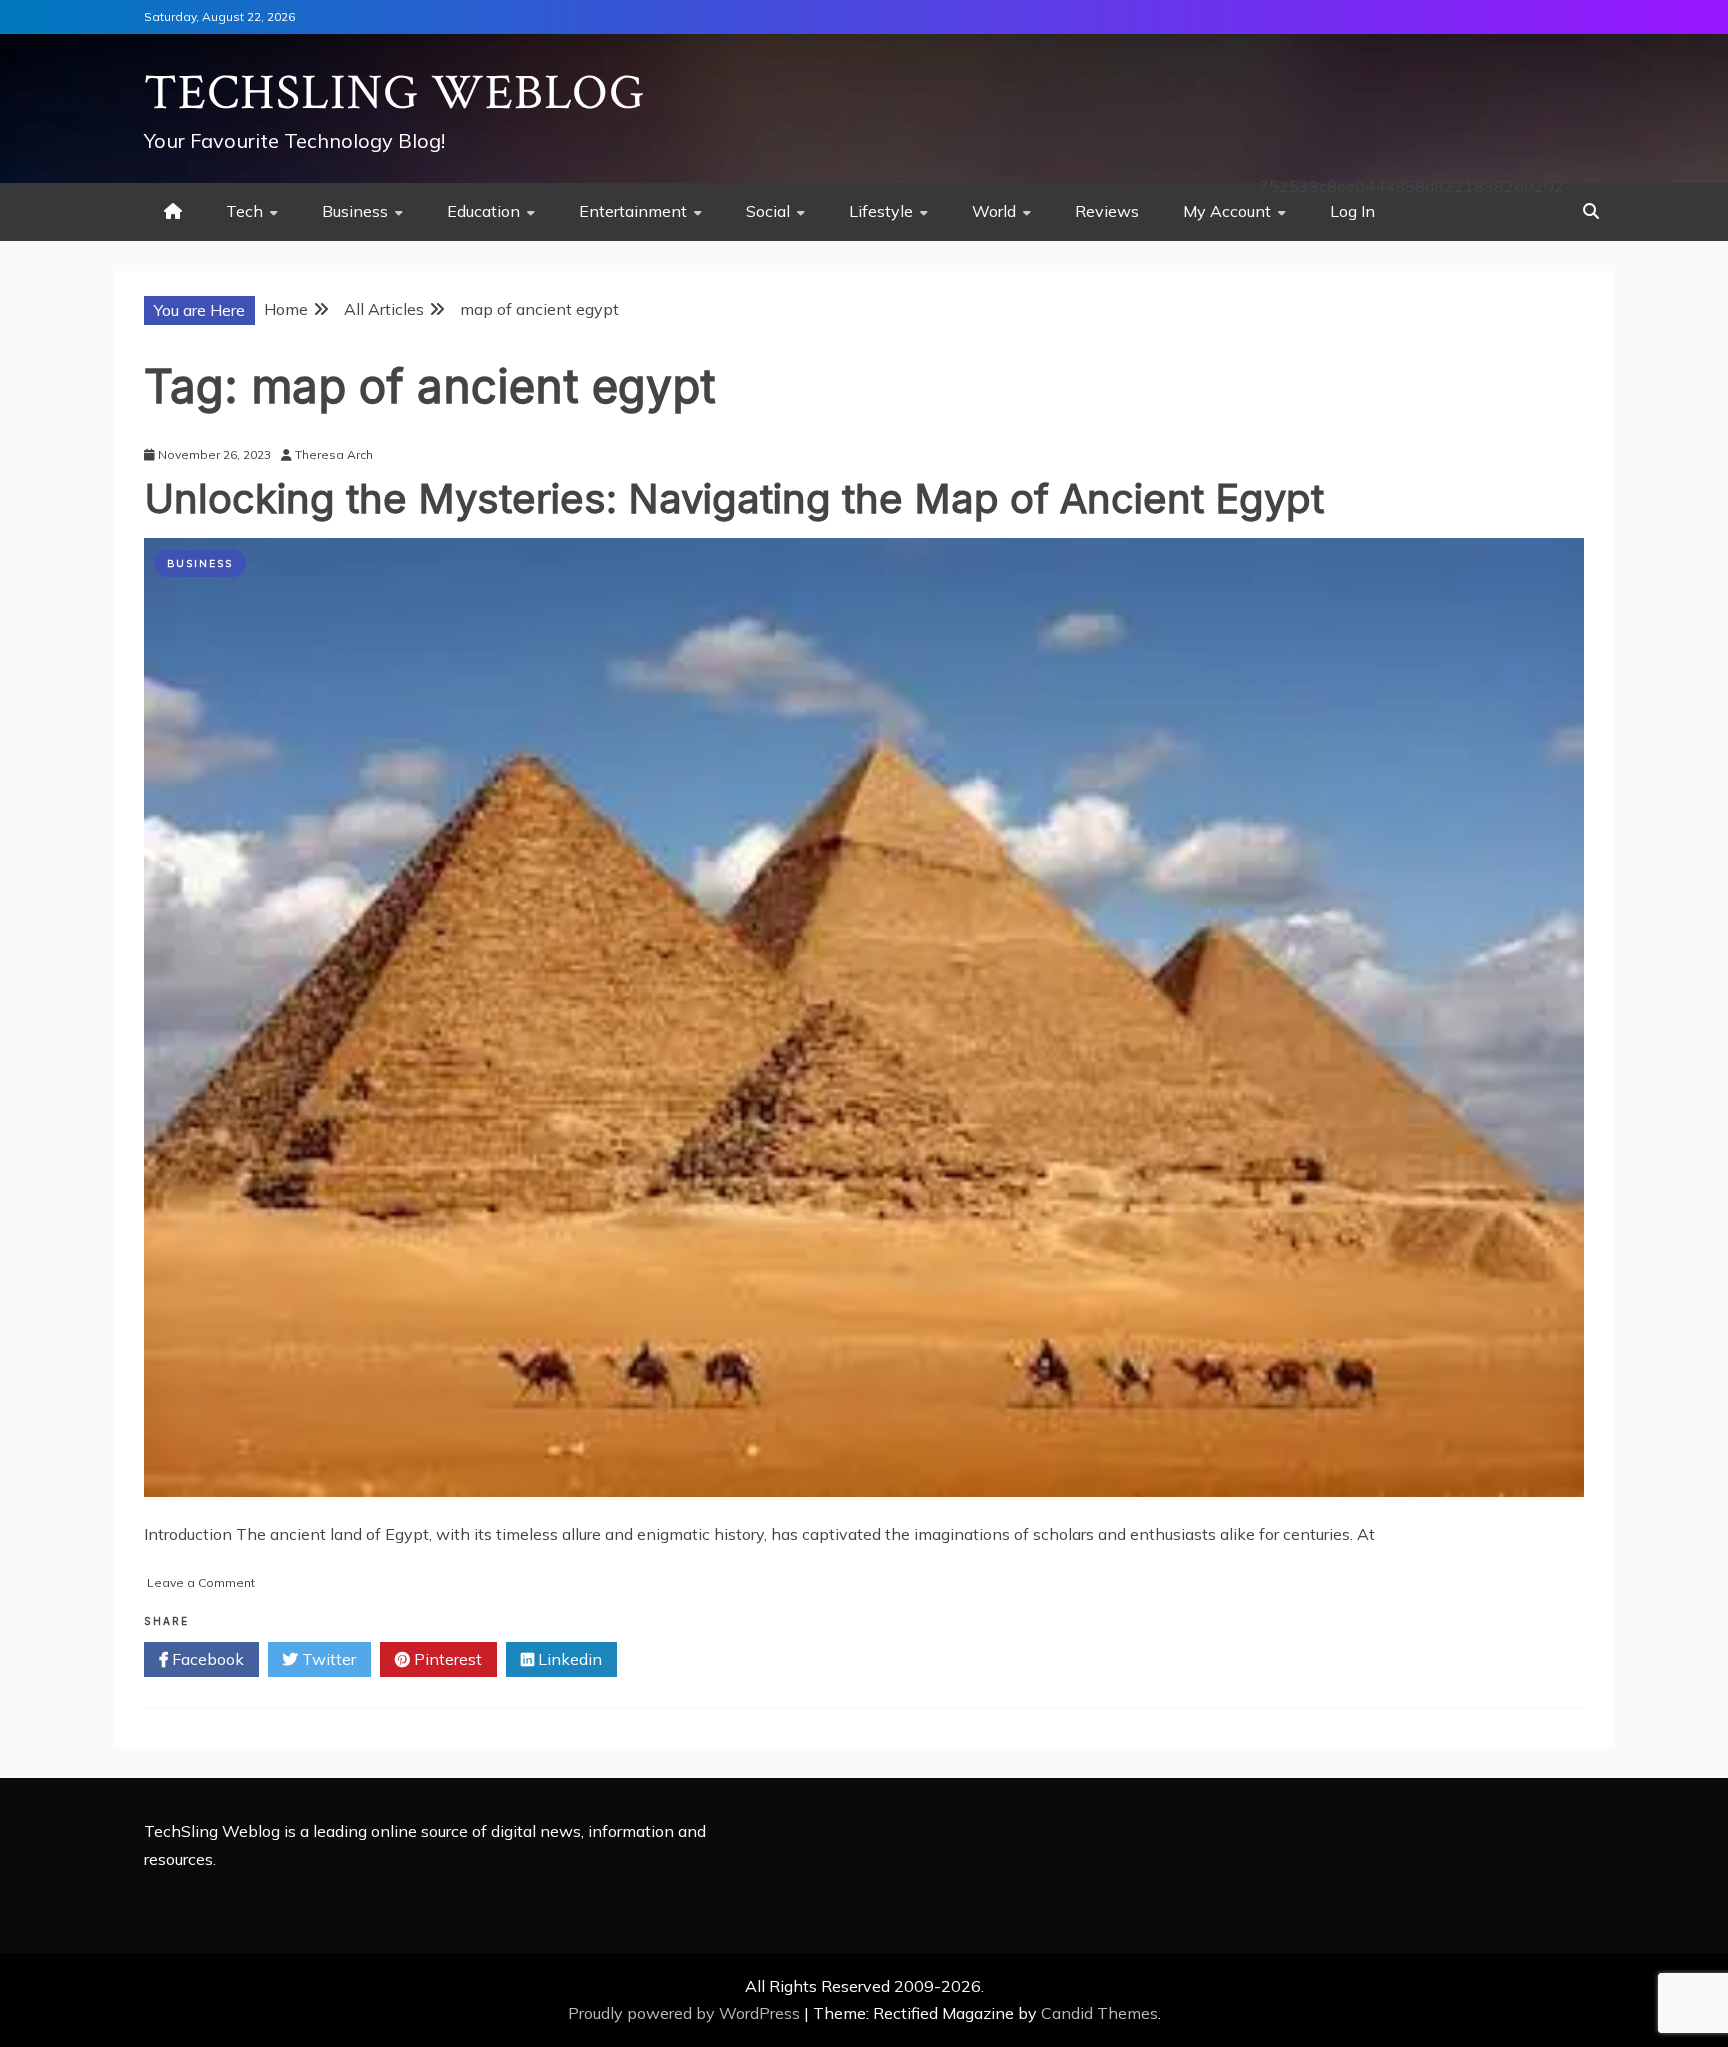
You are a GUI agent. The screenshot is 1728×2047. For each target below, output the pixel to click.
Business (355, 211)
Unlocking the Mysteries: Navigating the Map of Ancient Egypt (734, 498)
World (994, 211)
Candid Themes (1099, 2013)
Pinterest (446, 1659)
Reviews (1107, 211)
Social (768, 211)
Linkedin (568, 1659)
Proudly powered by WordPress (686, 2013)
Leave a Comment (201, 1582)
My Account (1227, 211)
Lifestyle (881, 211)
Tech (244, 211)
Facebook (206, 1659)
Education (483, 211)
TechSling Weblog (394, 93)
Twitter (327, 1659)
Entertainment (633, 211)
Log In (1352, 211)
